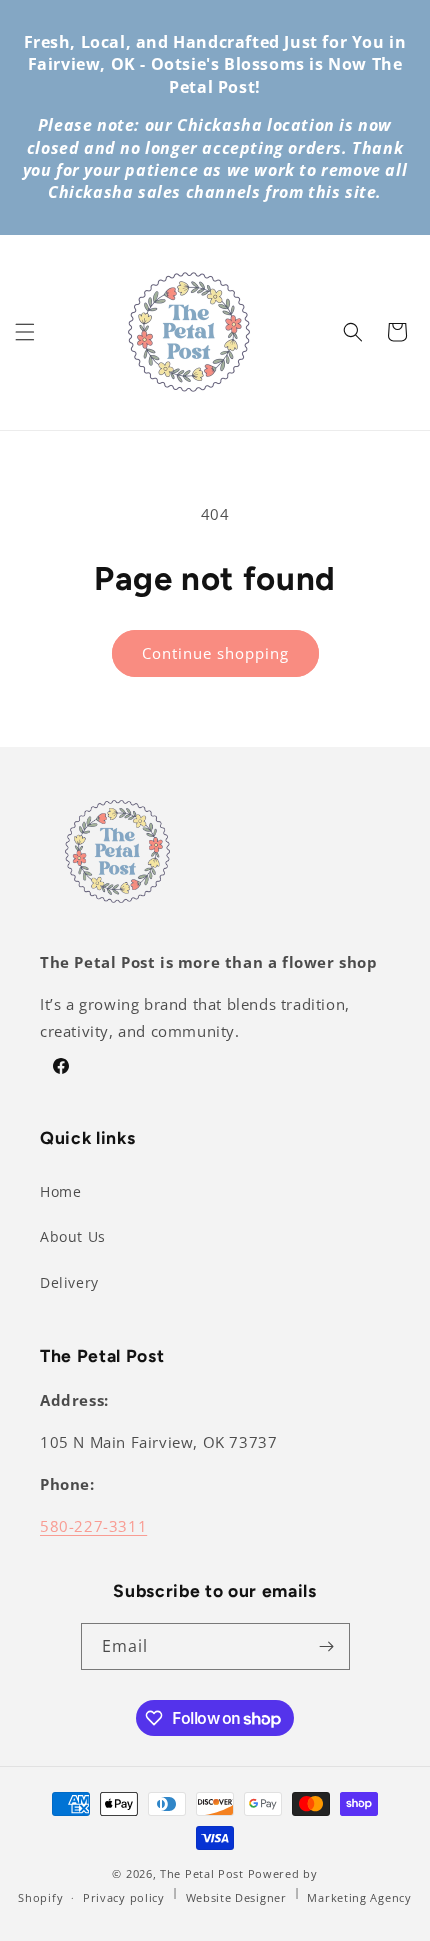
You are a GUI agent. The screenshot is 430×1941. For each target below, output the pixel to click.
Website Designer (236, 1897)
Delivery (69, 1282)
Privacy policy (124, 1897)
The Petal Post (202, 1873)
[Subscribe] (327, 1646)
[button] (25, 332)
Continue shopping (215, 653)
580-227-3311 (93, 1526)
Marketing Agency (359, 1897)
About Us (73, 1236)
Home (60, 1191)
